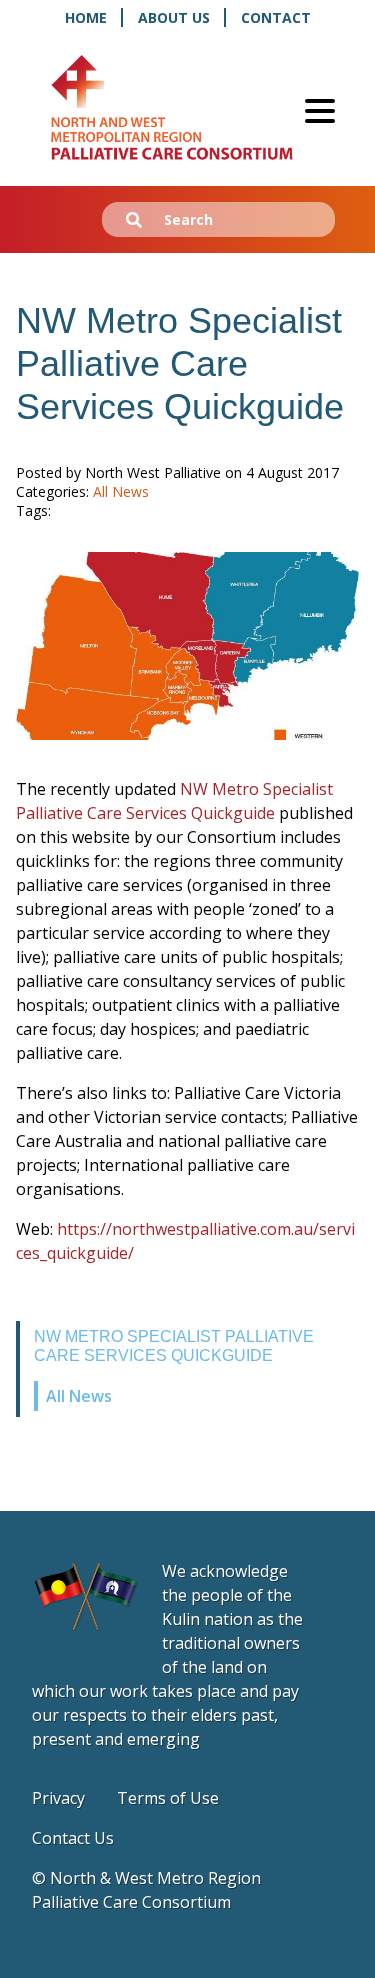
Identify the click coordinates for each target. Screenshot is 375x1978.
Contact (276, 17)
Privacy (58, 1798)
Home (86, 17)
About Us (174, 17)
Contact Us (73, 1838)
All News (79, 1396)
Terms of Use (168, 1798)
